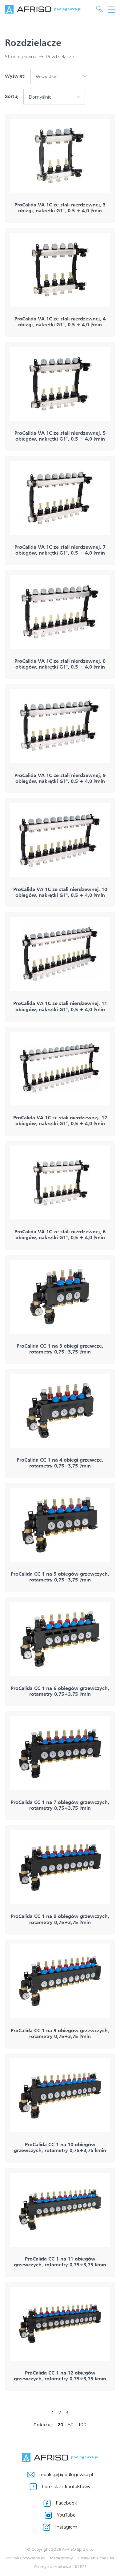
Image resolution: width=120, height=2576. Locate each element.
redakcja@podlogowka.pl (66, 2475)
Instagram (66, 2527)
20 (60, 2425)
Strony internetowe (53, 2567)
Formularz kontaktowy (66, 2487)
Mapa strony (62, 2558)
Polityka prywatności (26, 2558)
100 (82, 2425)
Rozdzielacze (60, 57)
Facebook (66, 2503)
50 (71, 2425)
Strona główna (21, 57)
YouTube (66, 2515)
